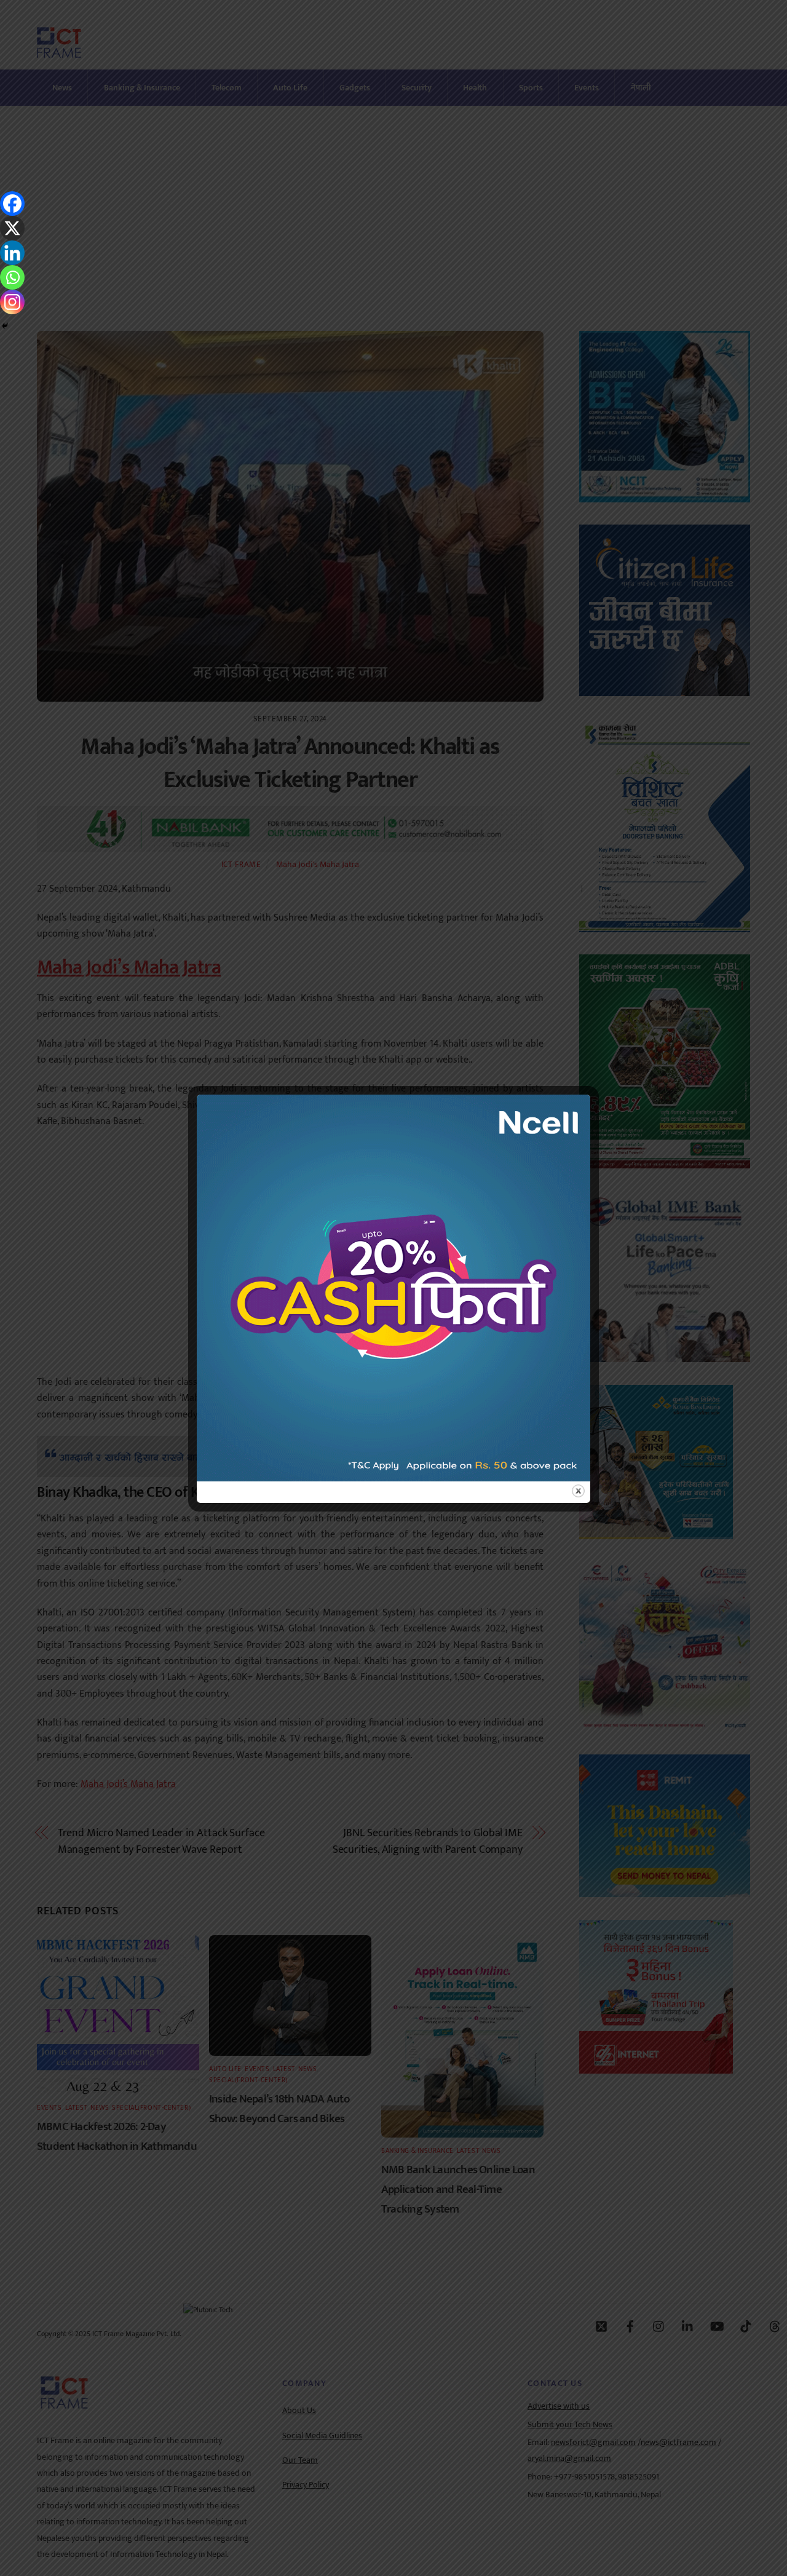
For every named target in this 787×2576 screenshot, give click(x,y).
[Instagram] (12, 302)
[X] (12, 228)
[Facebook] (12, 204)
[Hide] (5, 326)
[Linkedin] (12, 253)
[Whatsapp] (12, 277)
